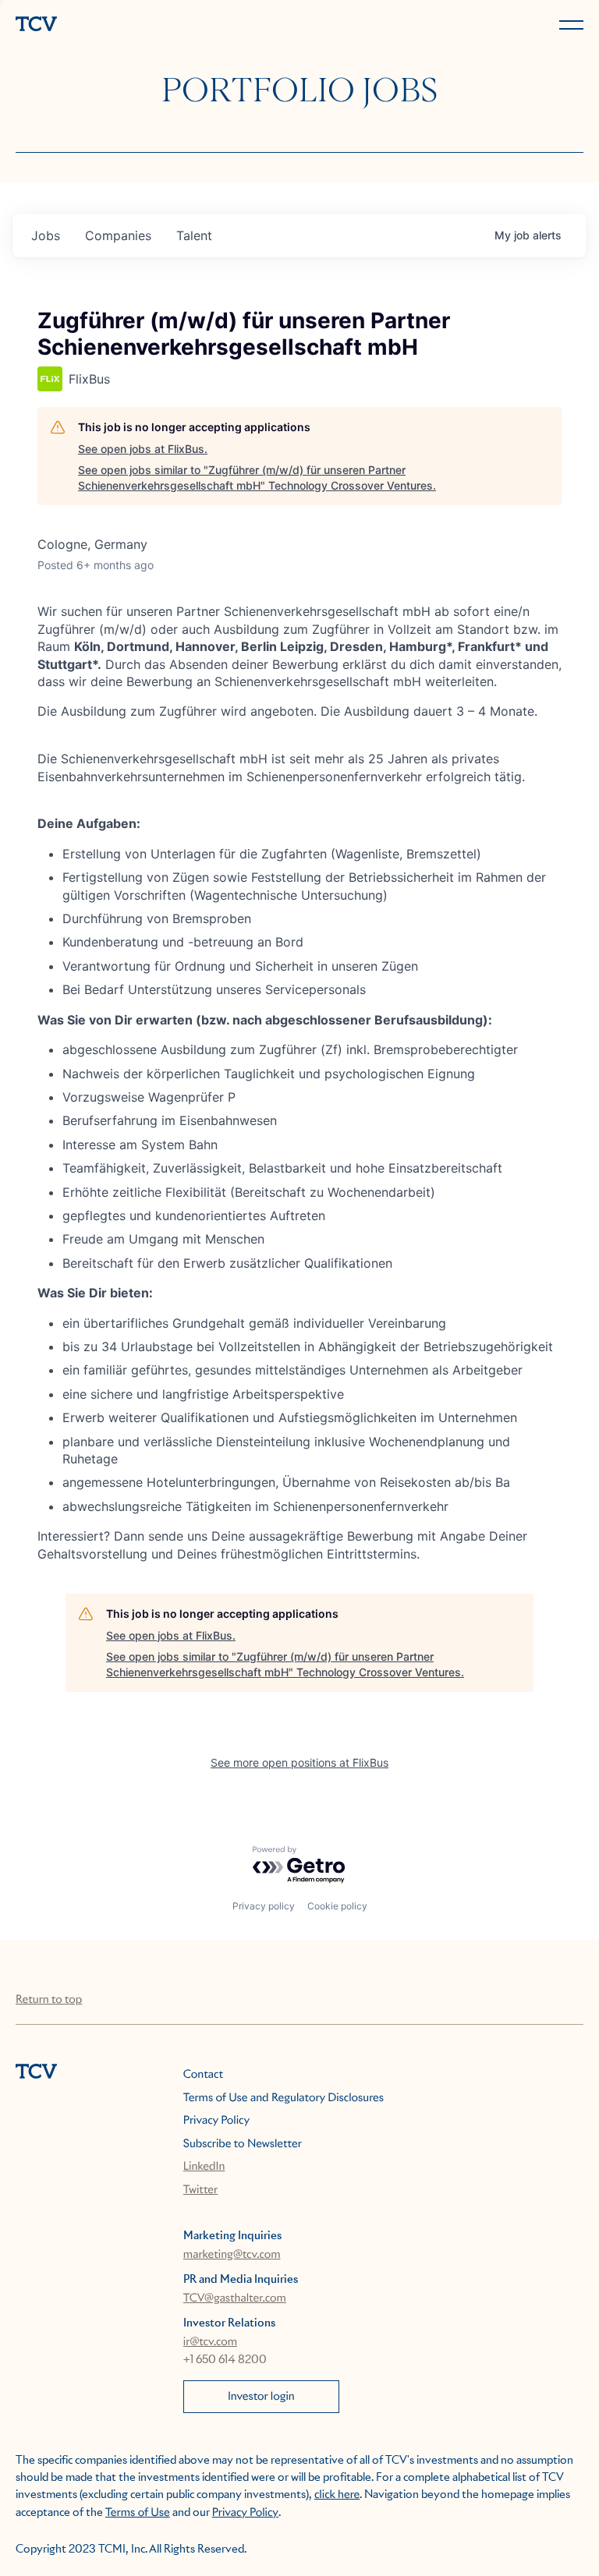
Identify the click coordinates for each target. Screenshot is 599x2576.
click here (337, 2495)
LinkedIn (204, 2167)
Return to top (49, 2000)
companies (118, 235)
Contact (203, 2075)
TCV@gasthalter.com (235, 2298)
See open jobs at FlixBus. (143, 449)
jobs (46, 235)
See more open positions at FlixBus (299, 1762)
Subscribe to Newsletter (243, 2144)
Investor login (261, 2397)
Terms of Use (138, 2513)
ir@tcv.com (210, 2342)
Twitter (200, 2190)
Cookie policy (337, 1906)
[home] (154, 25)
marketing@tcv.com (232, 2255)
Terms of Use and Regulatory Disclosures (284, 2098)
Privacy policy (264, 1906)
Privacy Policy (216, 2121)
